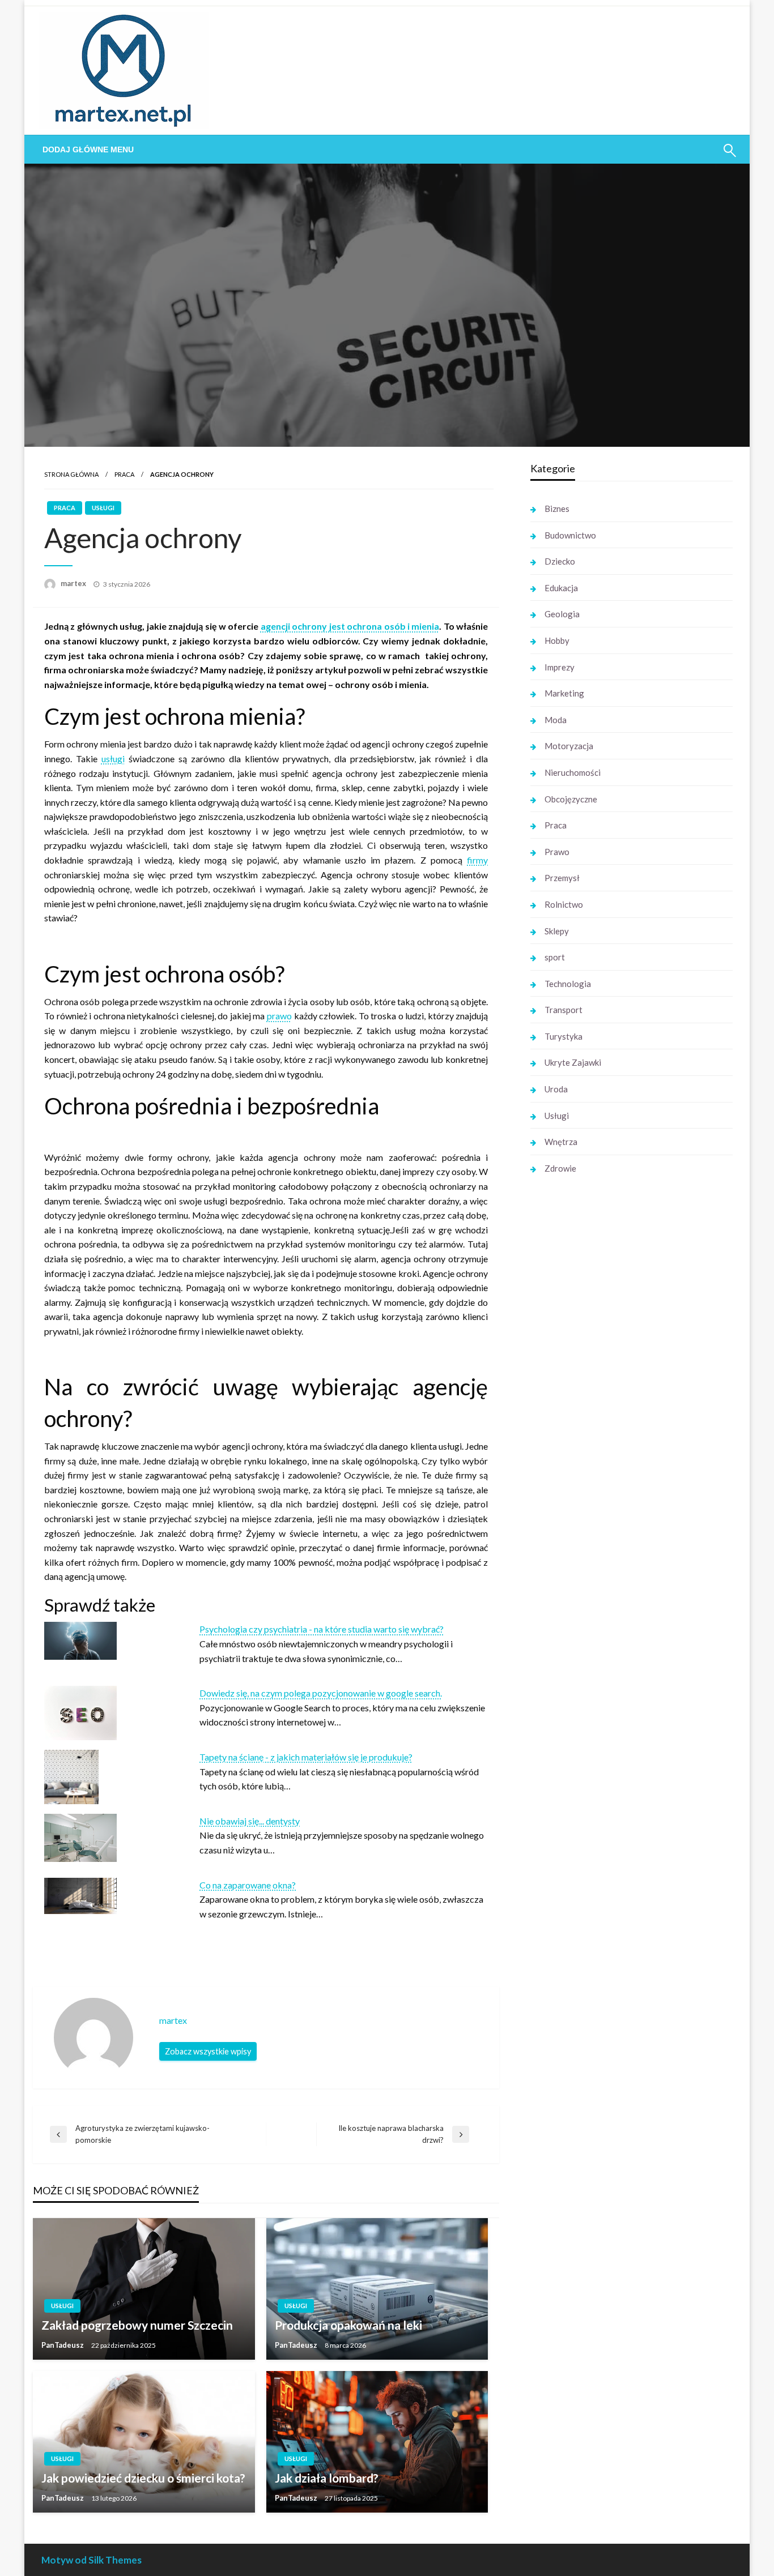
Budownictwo (570, 535)
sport (555, 957)
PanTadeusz (63, 2345)
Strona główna (71, 474)
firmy (477, 860)
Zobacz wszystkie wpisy (208, 2051)
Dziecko (560, 561)
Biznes (557, 509)
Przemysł (562, 878)
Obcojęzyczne (571, 799)
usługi (113, 759)
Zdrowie (560, 1168)
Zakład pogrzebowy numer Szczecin (137, 2325)
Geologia (562, 614)
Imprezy (560, 667)
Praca (124, 474)
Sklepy (557, 931)
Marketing (564, 693)
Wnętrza (561, 1142)
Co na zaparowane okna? (248, 1885)
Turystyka (564, 1036)
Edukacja (561, 588)
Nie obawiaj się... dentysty (250, 1821)
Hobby (557, 640)
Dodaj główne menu (88, 149)
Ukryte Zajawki (573, 1062)
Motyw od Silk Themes (92, 2560)
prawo (279, 1016)
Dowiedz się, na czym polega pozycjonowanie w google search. (321, 1693)
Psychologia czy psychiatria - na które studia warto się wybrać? (322, 1629)
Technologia (568, 984)
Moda (556, 720)
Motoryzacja (569, 746)
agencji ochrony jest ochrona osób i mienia (350, 626)
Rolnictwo (564, 904)
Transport (564, 1010)
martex (74, 583)
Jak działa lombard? (327, 2478)
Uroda (556, 1089)
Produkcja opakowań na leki (348, 2325)
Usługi (103, 508)
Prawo (557, 852)
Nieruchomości (573, 772)
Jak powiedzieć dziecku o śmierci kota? (143, 2478)
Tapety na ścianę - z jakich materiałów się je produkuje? (306, 1757)
